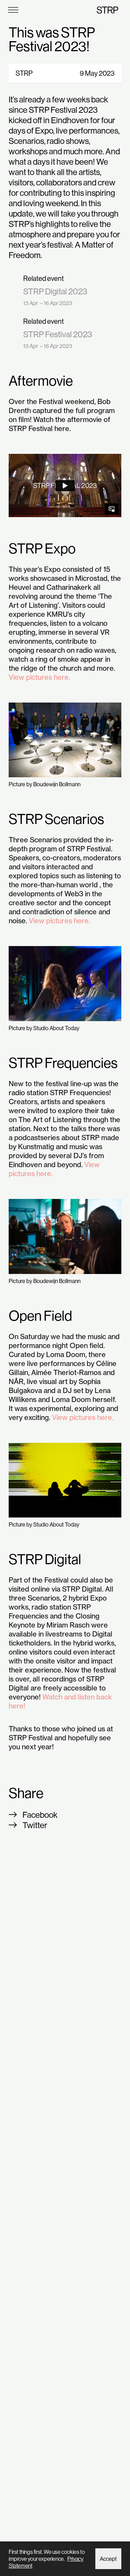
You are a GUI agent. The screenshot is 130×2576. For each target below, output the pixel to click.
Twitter (35, 1825)
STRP (107, 10)
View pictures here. (39, 677)
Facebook (40, 1815)
